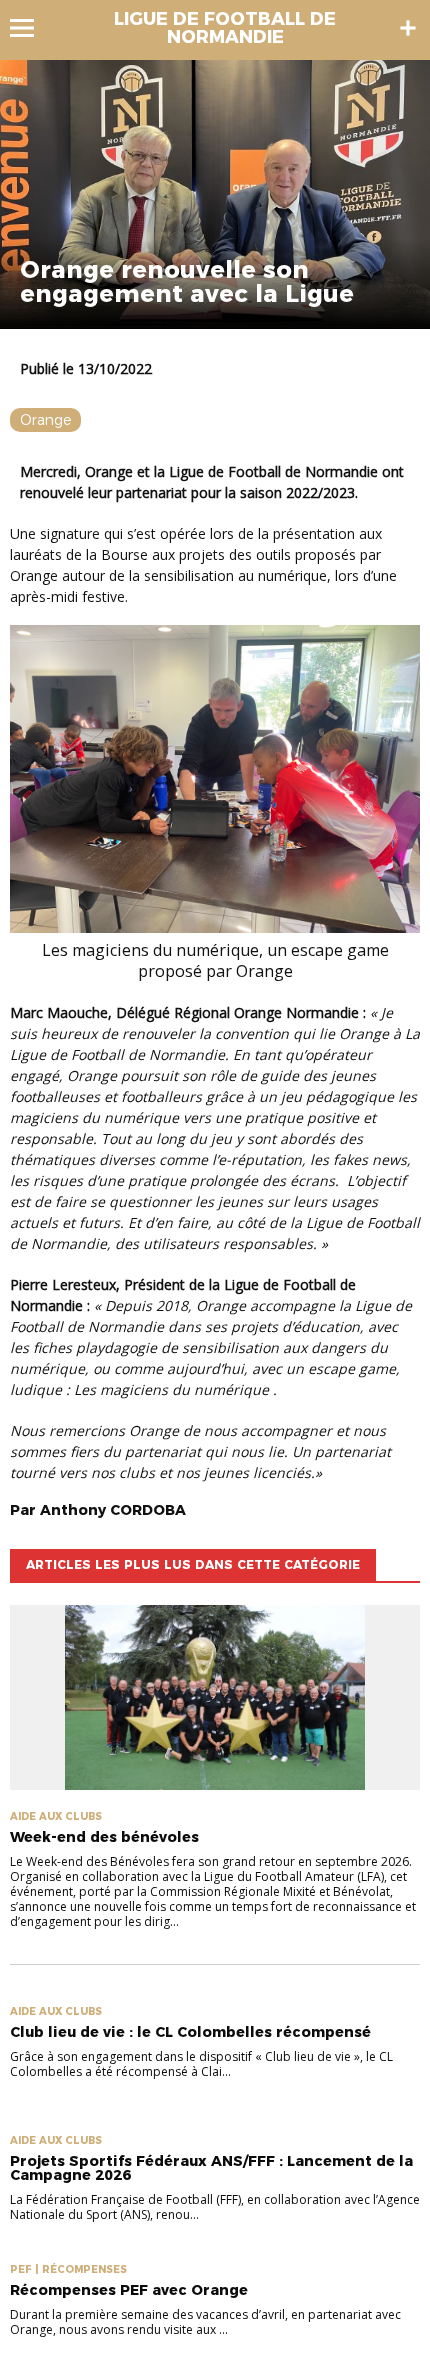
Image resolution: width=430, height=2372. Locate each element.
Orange (45, 420)
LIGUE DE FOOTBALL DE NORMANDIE (225, 28)
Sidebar (408, 28)
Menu (31, 28)
